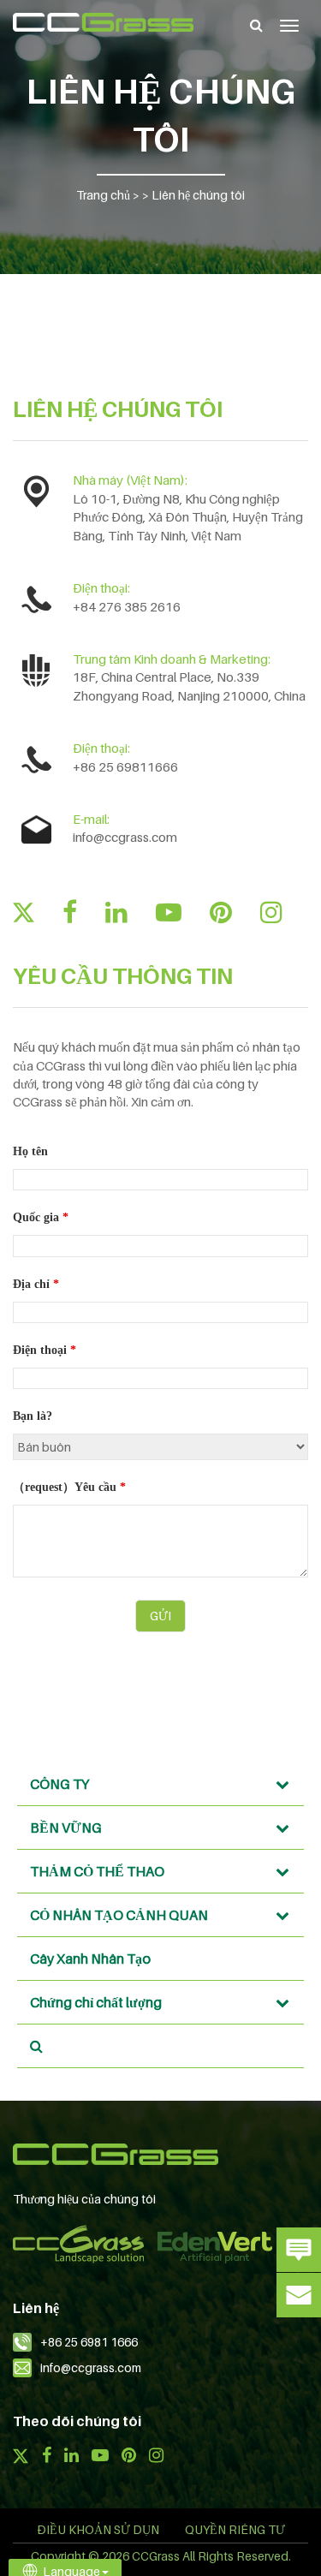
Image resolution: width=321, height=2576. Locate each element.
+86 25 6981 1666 (89, 2342)
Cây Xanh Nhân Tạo (90, 1959)
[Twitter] (24, 912)
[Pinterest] (221, 912)
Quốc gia (41, 1217)
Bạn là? (33, 1416)
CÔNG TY (59, 1784)
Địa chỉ (36, 1284)
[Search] (256, 25)
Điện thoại (45, 1350)
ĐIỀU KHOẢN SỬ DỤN (98, 2529)
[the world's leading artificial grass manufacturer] (103, 22)
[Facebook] (70, 912)
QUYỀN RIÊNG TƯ (235, 2529)
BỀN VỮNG (66, 1828)
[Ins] (271, 912)
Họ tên (30, 1151)
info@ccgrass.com (125, 837)
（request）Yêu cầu (69, 1487)
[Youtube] (169, 912)
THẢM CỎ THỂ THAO (97, 1871)
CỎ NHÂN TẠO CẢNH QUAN (119, 1915)
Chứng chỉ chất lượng (96, 2002)
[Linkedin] (116, 912)
